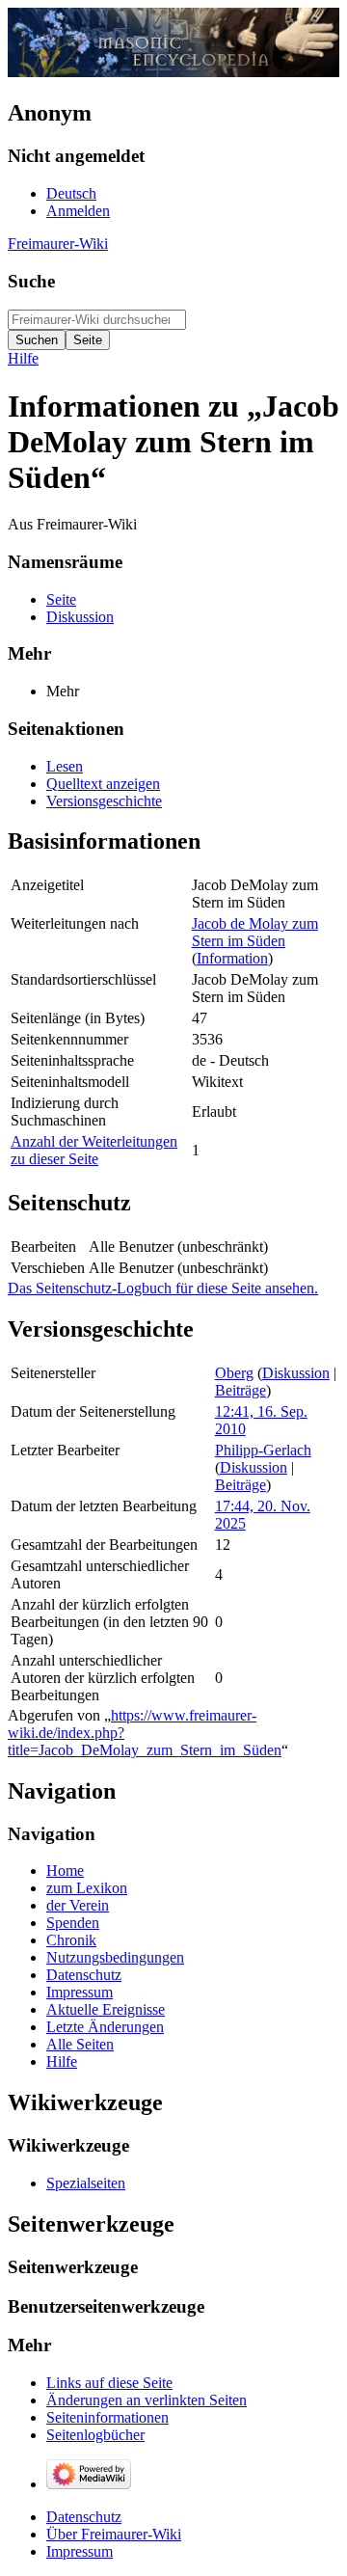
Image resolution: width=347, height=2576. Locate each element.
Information (232, 958)
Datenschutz (84, 2517)
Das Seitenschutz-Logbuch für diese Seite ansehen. (163, 1288)
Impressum (80, 2551)
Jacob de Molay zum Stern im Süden (255, 932)
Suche (31, 281)
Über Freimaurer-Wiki (114, 2534)
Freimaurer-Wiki (58, 244)
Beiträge (240, 1390)
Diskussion (296, 1373)
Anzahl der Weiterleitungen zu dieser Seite (94, 1150)
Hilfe (23, 358)
